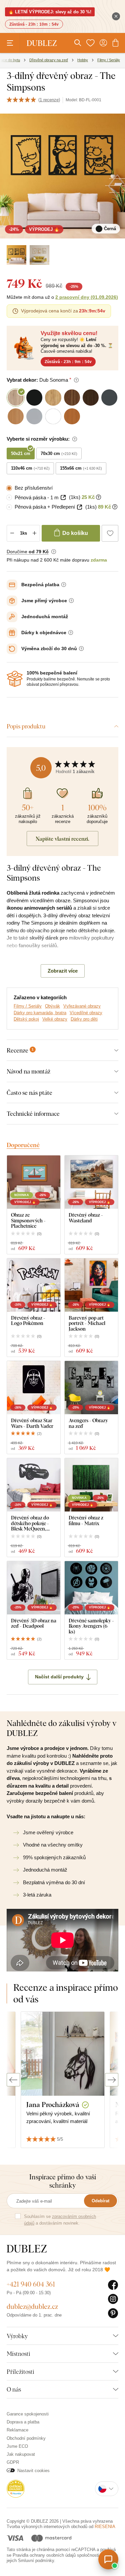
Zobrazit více (63, 971)
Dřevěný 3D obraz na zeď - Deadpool (34, 1623)
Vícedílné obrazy (86, 1013)
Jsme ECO (17, 2446)
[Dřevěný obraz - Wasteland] (91, 1182)
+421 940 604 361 (31, 2284)
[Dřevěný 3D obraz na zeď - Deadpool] (34, 1588)
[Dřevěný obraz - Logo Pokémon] (34, 1285)
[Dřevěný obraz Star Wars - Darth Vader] (34, 1388)
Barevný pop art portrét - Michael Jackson (87, 1323)
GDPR (13, 2462)
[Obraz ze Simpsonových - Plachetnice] (34, 1182)
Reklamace (17, 2430)
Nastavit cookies (33, 2471)
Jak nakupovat (21, 2454)
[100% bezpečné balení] (15, 679)
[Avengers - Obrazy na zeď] (91, 1388)
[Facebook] (113, 2285)
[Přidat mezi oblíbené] (110, 533)
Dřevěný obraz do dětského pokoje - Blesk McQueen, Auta (30, 1523)
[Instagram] (113, 2299)
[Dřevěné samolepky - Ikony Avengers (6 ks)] (91, 1588)
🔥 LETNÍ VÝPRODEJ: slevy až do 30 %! (50, 12)
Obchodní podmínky (26, 2438)
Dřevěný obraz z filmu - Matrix (86, 1520)
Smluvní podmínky (36, 2561)
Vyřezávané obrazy (82, 1006)
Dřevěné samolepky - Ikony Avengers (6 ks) (91, 1626)
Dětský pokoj (26, 1019)
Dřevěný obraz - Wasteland (86, 1218)
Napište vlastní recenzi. (62, 839)
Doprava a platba (23, 2422)
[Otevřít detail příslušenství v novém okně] (63, 497)
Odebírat (100, 2201)
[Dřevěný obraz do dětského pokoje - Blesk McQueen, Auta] (34, 1485)
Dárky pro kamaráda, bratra (40, 1013)
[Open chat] (108, 2559)
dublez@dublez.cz (32, 2306)
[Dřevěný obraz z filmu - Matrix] (91, 1485)
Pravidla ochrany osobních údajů (44, 2555)
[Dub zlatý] (39, 255)
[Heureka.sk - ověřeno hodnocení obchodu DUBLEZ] (16, 2488)
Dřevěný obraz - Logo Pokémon (28, 1320)
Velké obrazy (55, 1019)
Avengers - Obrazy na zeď (88, 1423)
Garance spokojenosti (28, 2414)
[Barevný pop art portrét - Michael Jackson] (91, 1285)
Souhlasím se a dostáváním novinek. (60, 2220)
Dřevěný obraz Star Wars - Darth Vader (32, 1423)
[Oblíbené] (90, 43)
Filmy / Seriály (28, 1006)
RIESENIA (105, 2527)
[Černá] (16, 255)
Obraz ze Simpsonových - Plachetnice (28, 1220)
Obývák (52, 1006)
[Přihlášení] (103, 43)
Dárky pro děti (84, 1019)
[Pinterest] (113, 2314)
